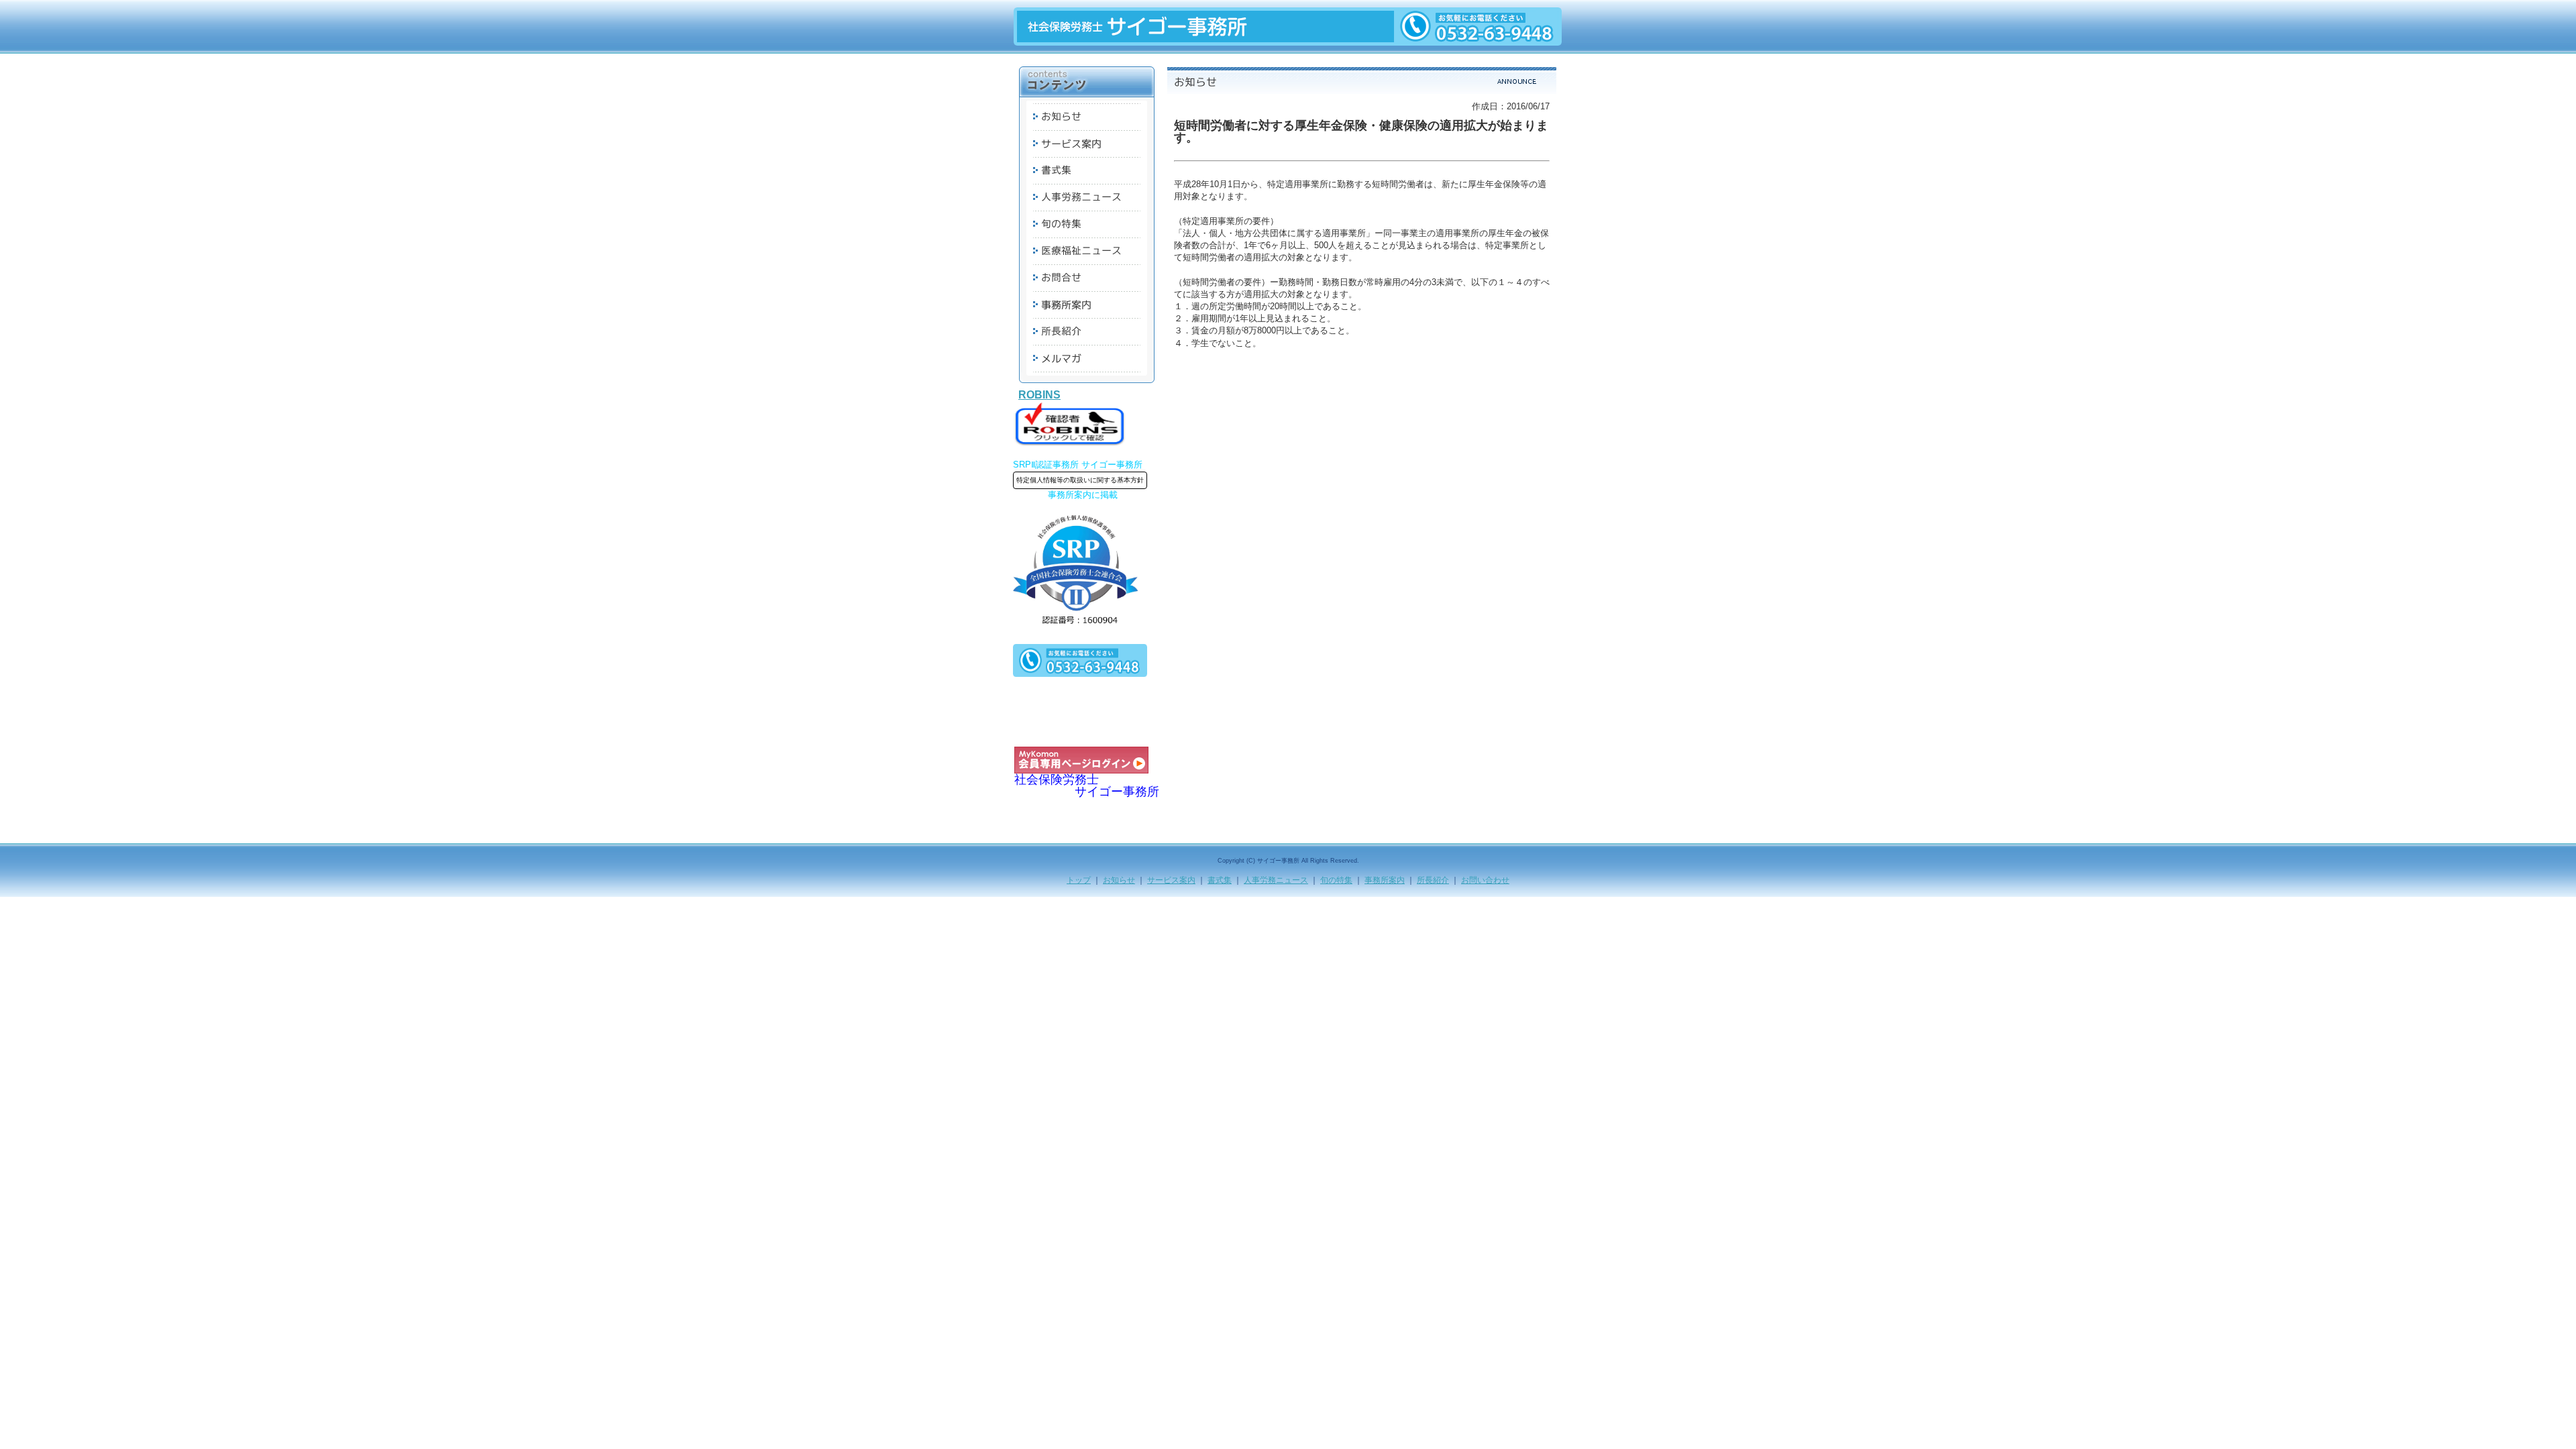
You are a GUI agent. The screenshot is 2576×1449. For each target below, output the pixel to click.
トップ (1079, 880)
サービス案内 (1171, 880)
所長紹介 (1433, 880)
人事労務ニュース (1276, 880)
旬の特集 (1336, 880)
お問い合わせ (1485, 880)
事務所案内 (1385, 880)
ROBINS (1039, 395)
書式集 (1220, 880)
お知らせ (1119, 880)
